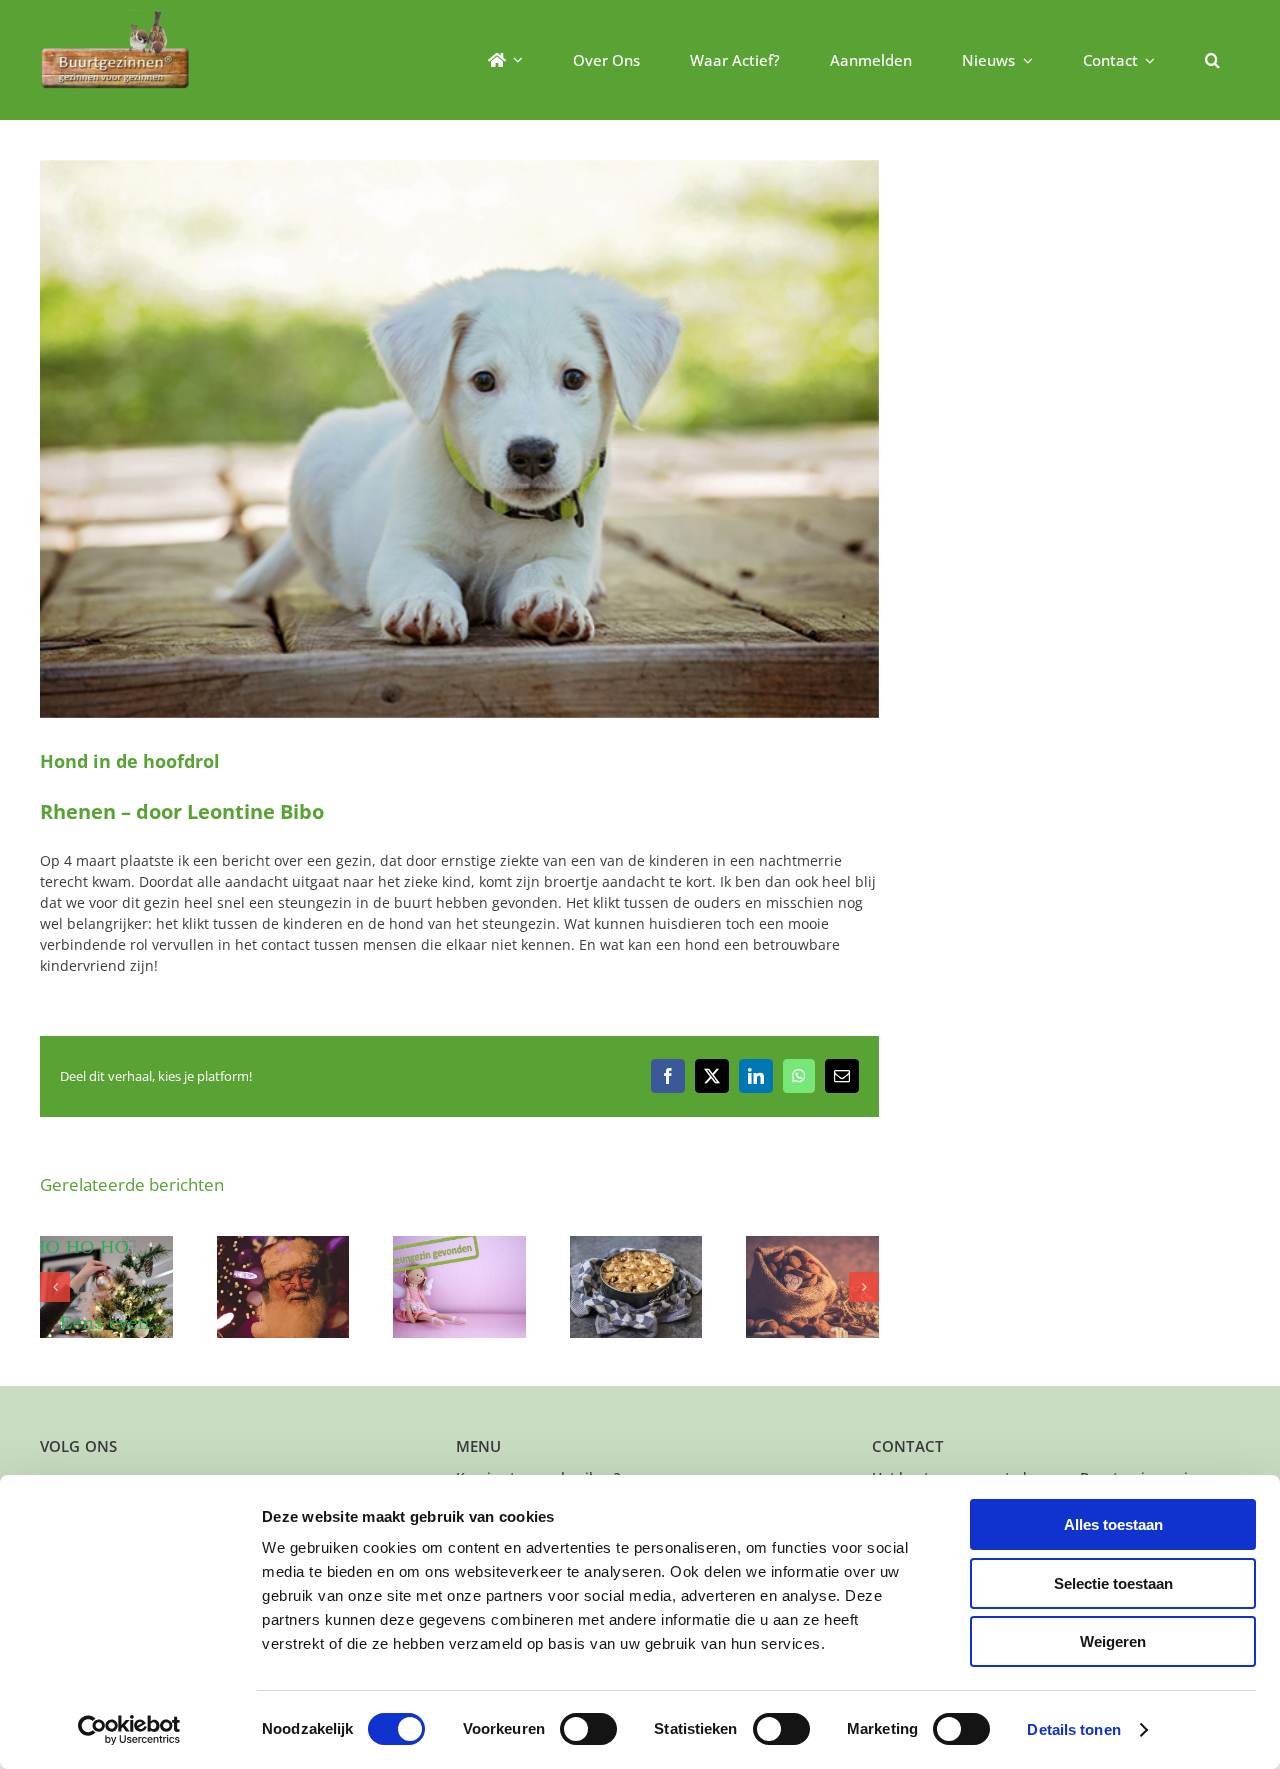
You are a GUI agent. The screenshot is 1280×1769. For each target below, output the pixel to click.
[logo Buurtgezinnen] (115, 16)
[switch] (588, 1729)
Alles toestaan (1113, 1524)
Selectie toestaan (1113, 1583)
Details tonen (1073, 1729)
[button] (1212, 60)
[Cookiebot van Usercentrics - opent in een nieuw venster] (129, 1730)
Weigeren (1113, 1641)
